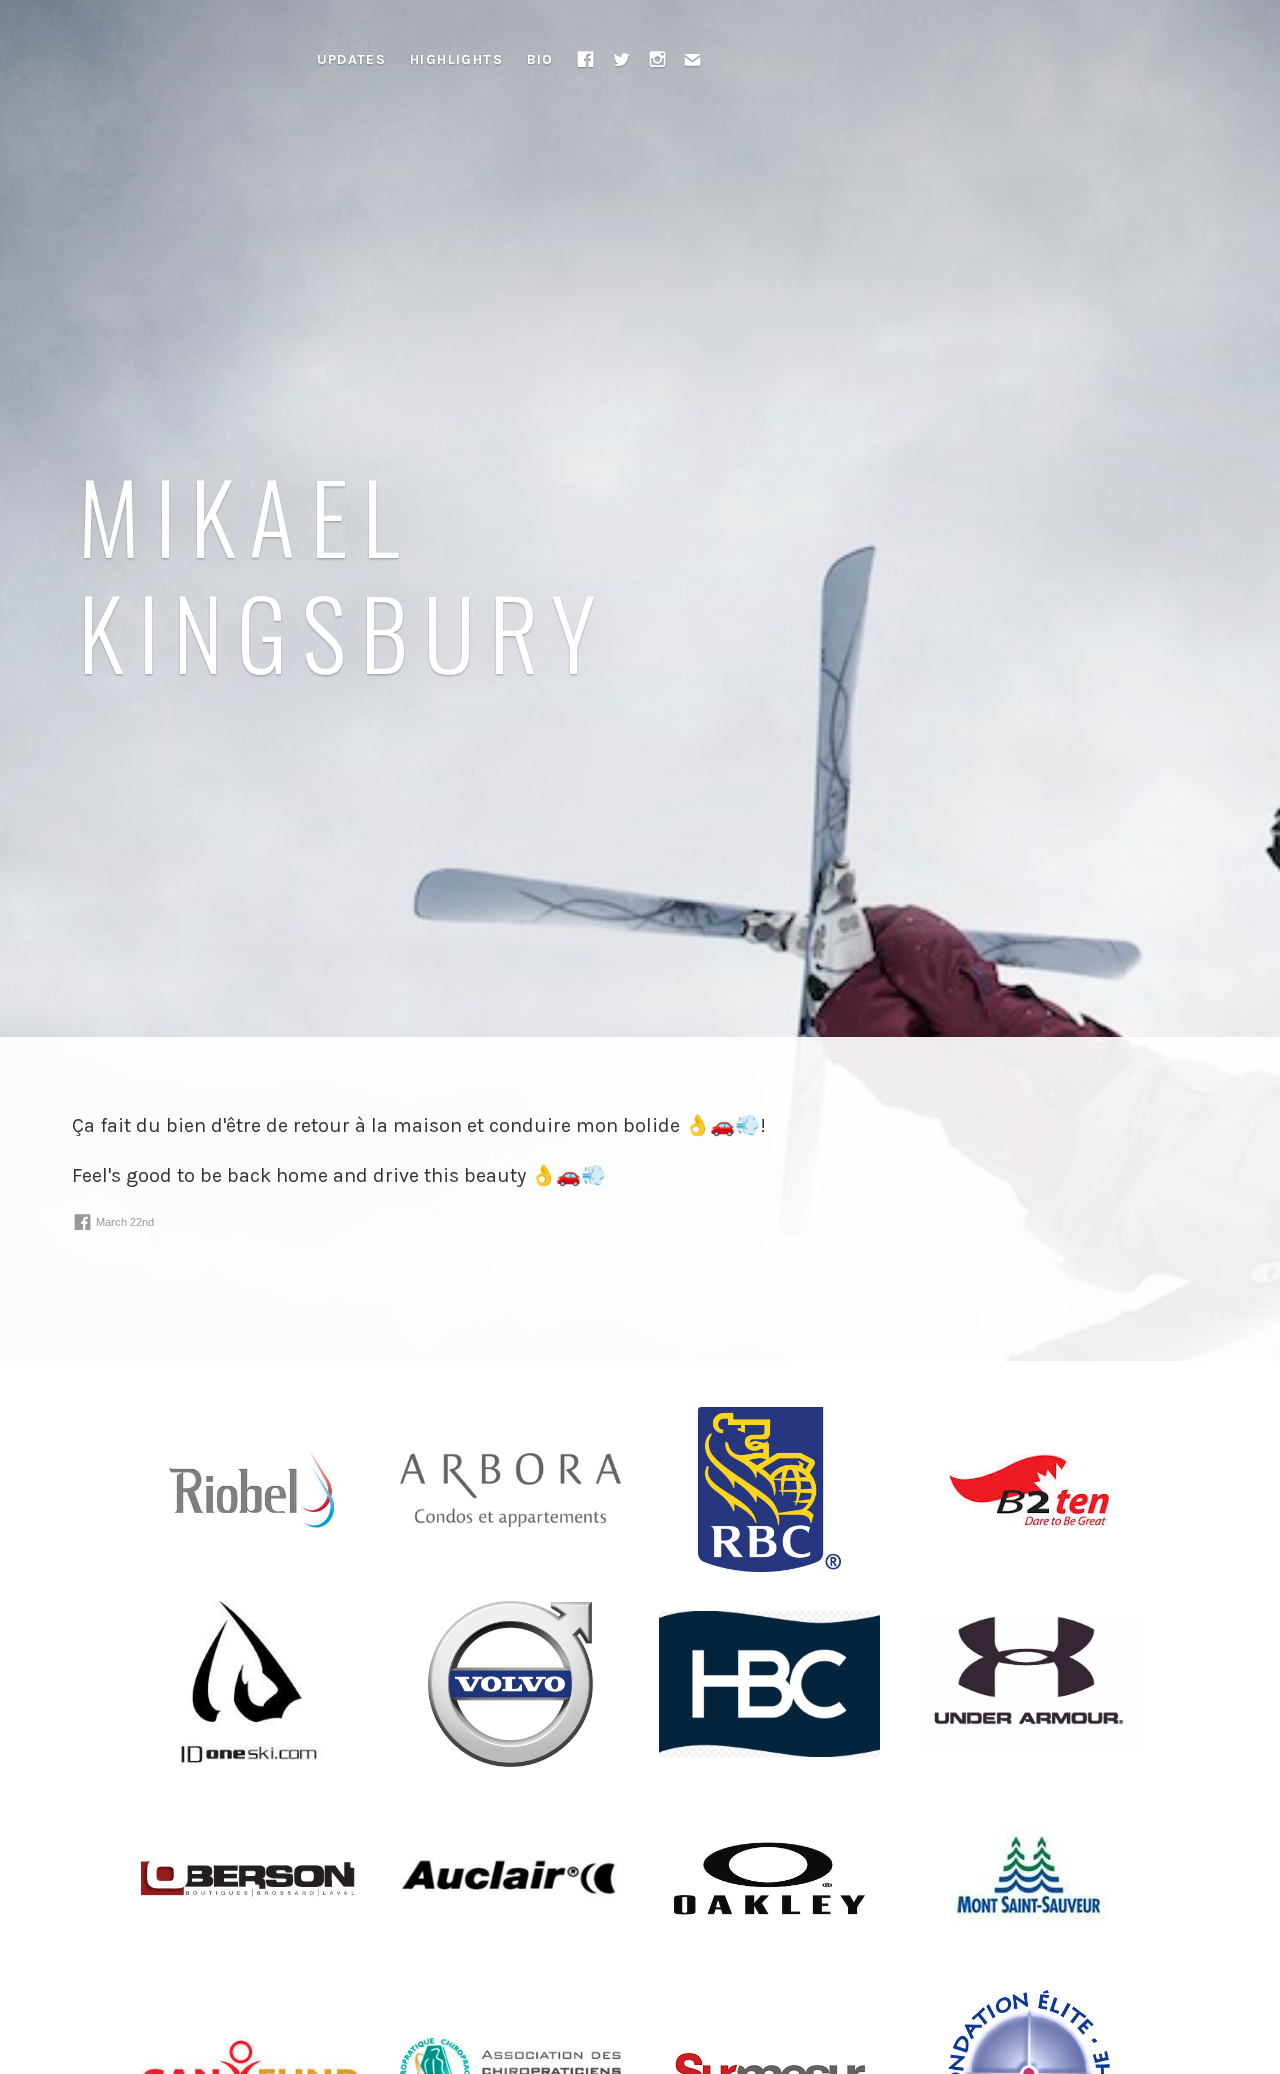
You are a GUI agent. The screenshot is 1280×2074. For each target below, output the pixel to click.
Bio (540, 59)
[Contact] (693, 59)
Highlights (456, 59)
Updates (352, 59)
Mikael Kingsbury (344, 572)
